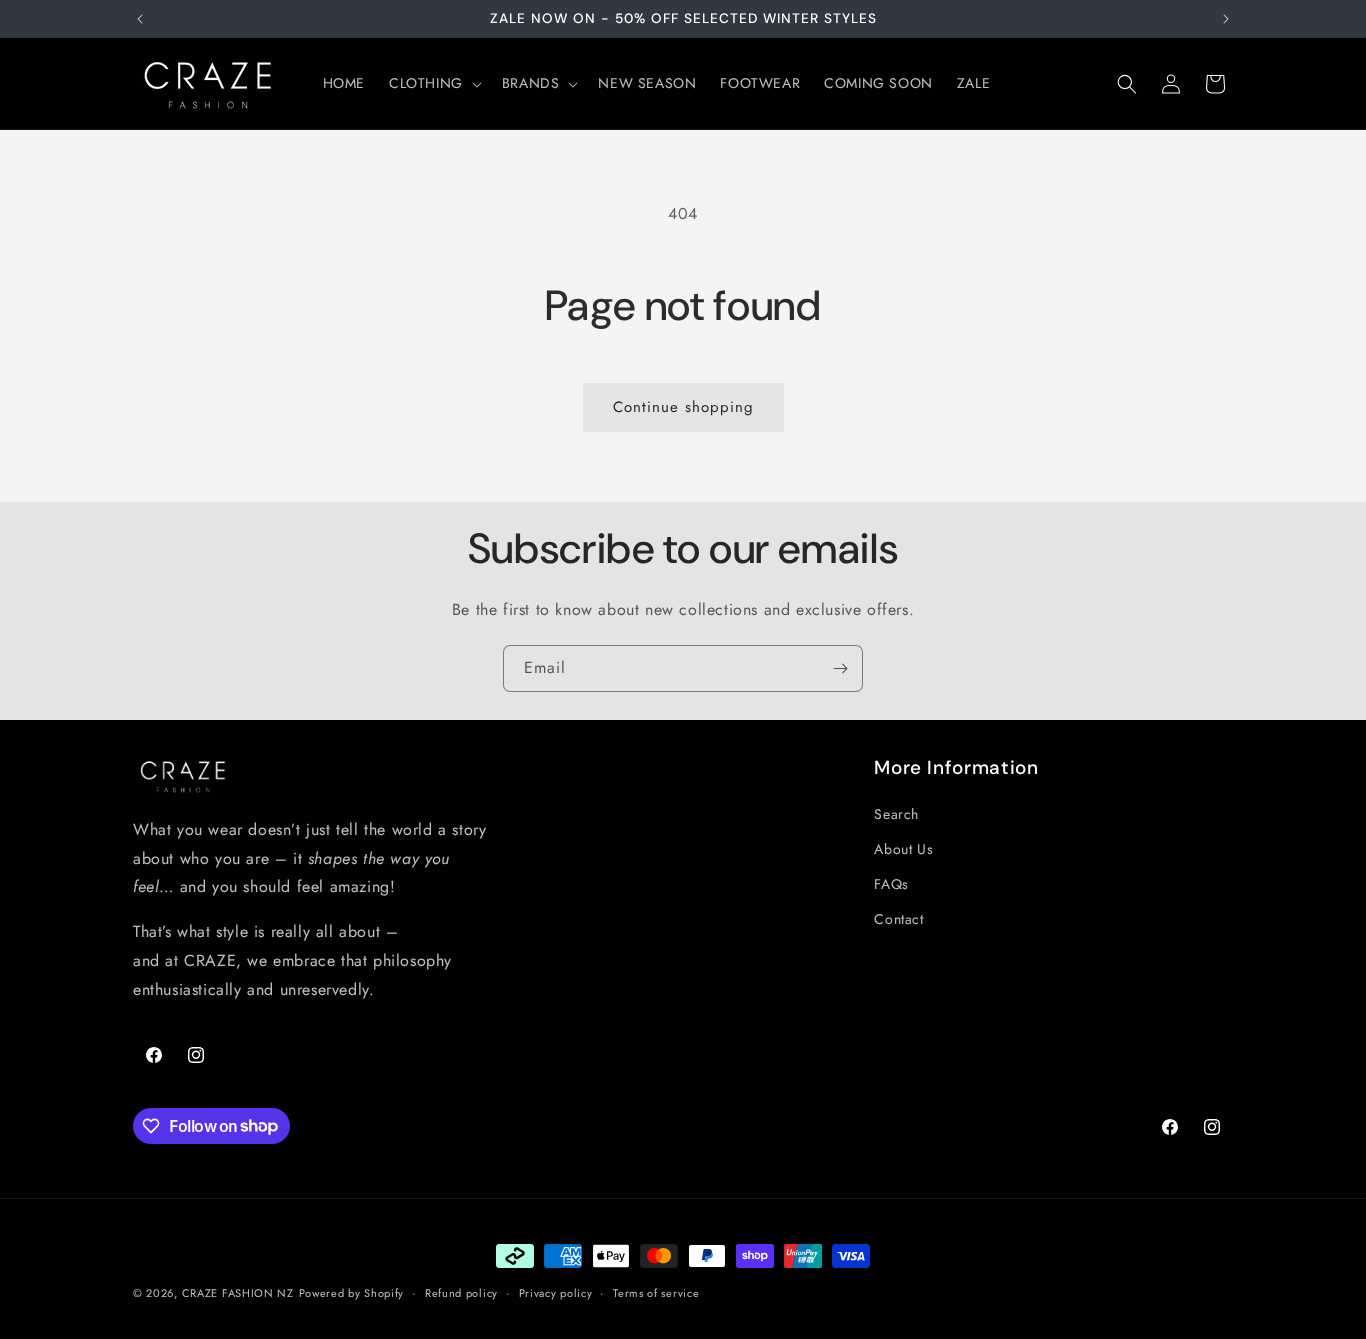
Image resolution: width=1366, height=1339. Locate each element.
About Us (903, 849)
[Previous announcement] (140, 19)
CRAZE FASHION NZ (238, 1293)
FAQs (891, 885)
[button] (433, 83)
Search (896, 814)
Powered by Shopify (352, 1293)
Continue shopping (683, 407)
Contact (898, 920)
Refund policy (461, 1292)
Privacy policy (556, 1292)
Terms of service (656, 1292)
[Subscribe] (840, 668)
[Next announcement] (1226, 19)
